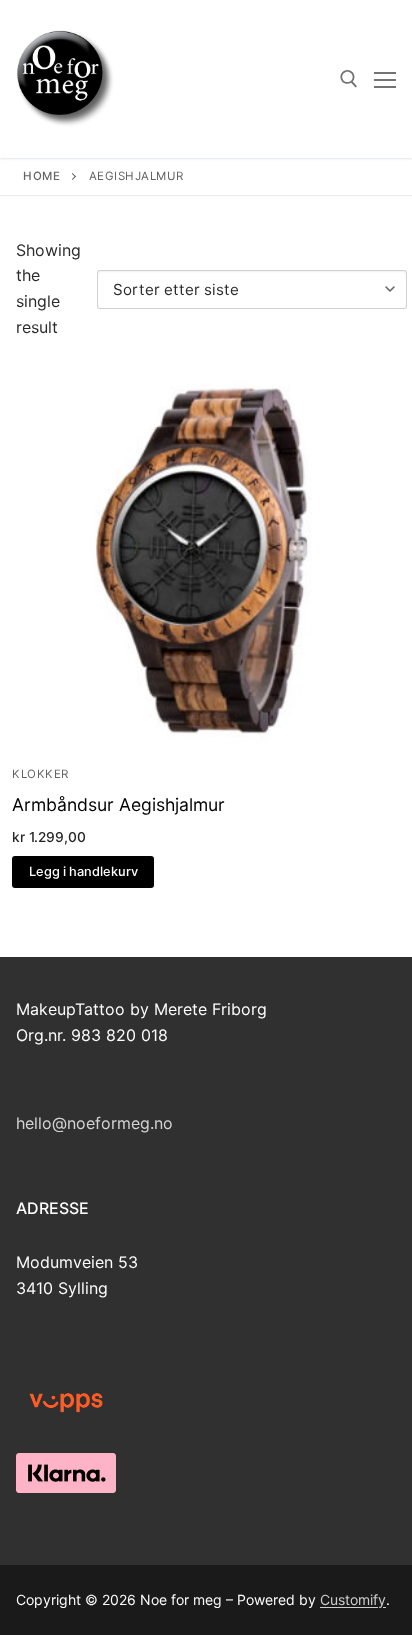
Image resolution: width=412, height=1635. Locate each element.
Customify (353, 1599)
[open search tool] (349, 79)
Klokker (40, 774)
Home (41, 176)
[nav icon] (385, 79)
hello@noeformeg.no (94, 1123)
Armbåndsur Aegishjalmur (118, 804)
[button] (83, 872)
